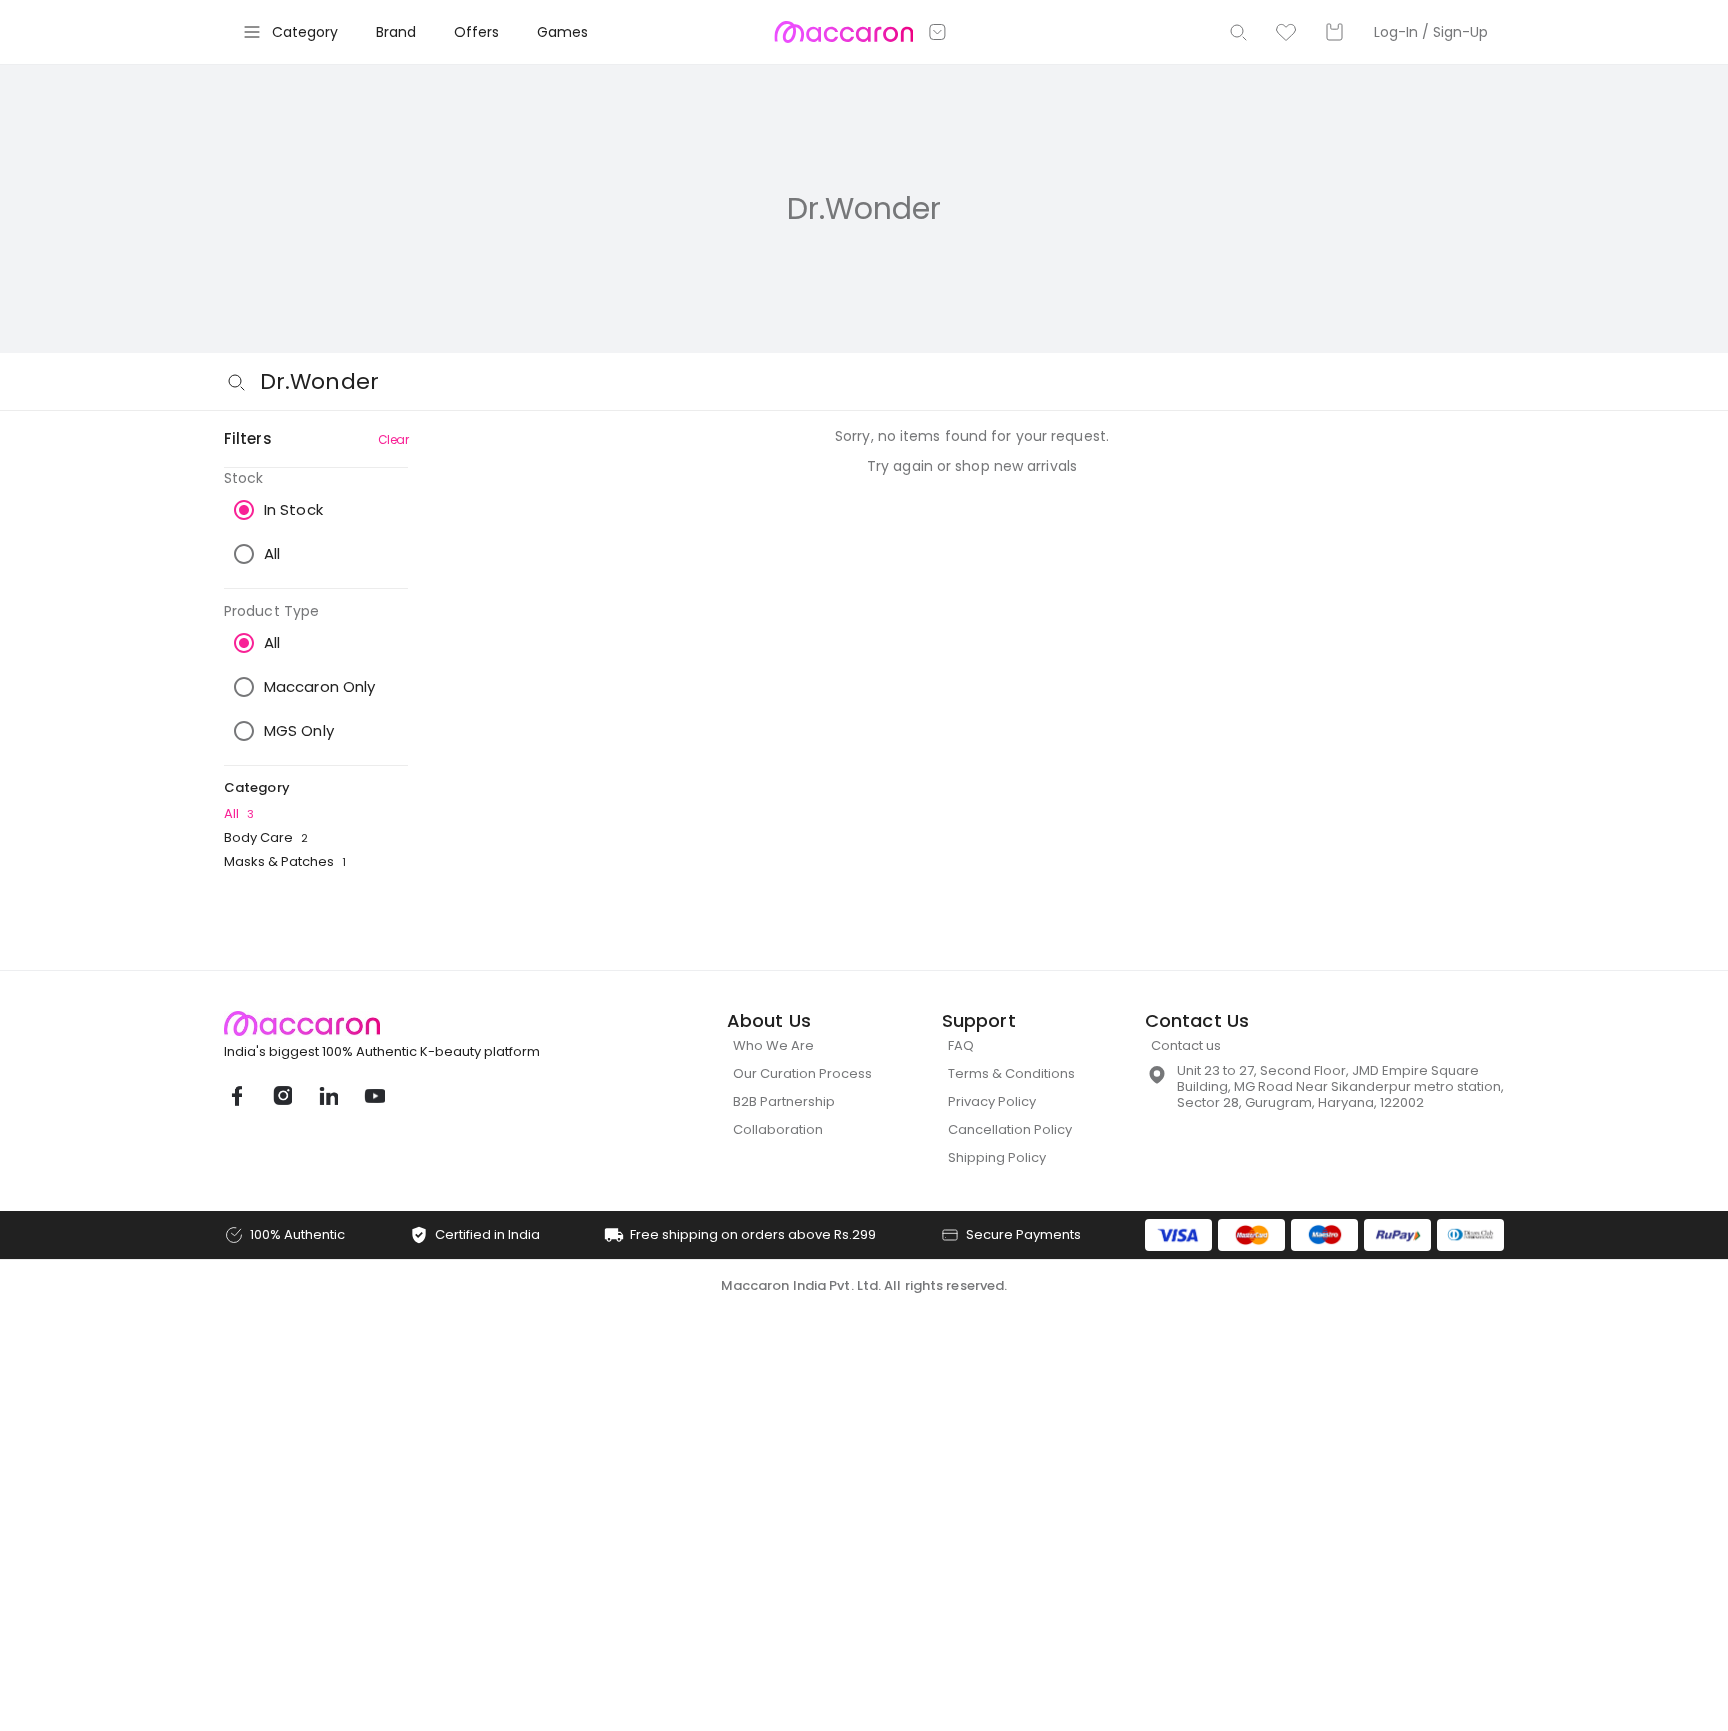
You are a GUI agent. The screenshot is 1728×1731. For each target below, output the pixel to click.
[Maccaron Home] (419, 1023)
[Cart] (1334, 32)
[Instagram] (282, 1096)
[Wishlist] (1286, 32)
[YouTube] (374, 1096)
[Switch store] (938, 32)
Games (562, 32)
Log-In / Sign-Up (1431, 32)
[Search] (1238, 32)
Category (305, 32)
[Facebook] (236, 1096)
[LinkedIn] (328, 1096)
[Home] (843, 32)
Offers (476, 32)
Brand (396, 32)
